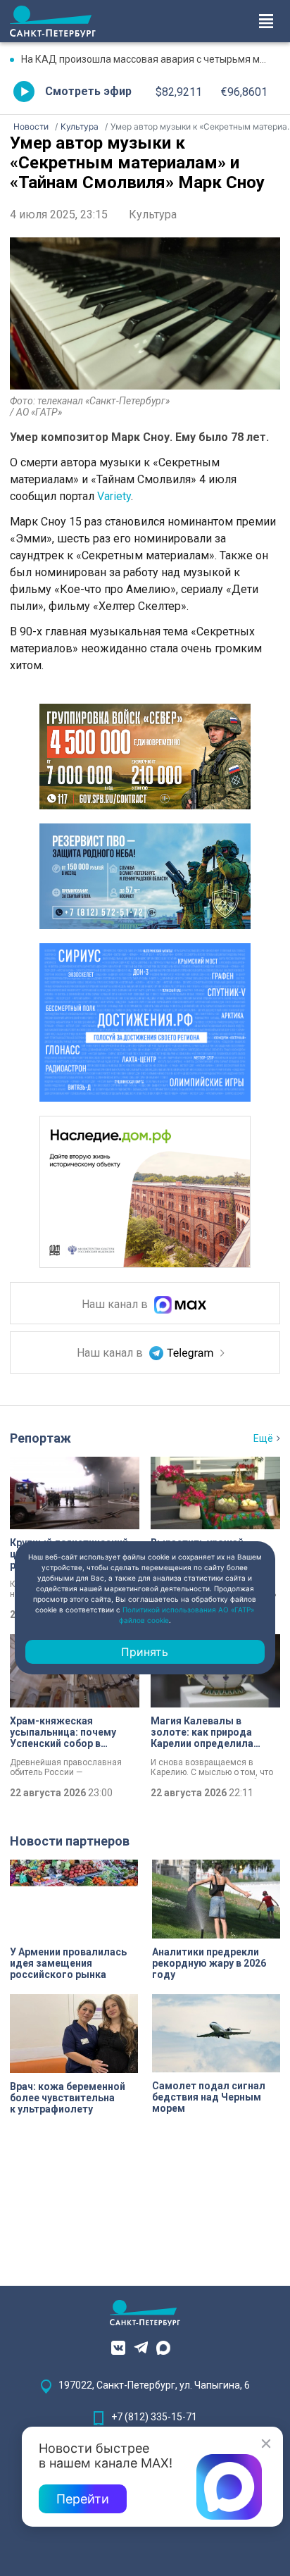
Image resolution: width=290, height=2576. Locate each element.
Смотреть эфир (88, 91)
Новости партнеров (70, 1841)
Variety (114, 496)
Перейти (83, 2499)
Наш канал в (116, 1305)
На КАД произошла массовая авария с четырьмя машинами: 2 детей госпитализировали (151, 59)
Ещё (263, 1438)
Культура (153, 214)
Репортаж (40, 1438)
